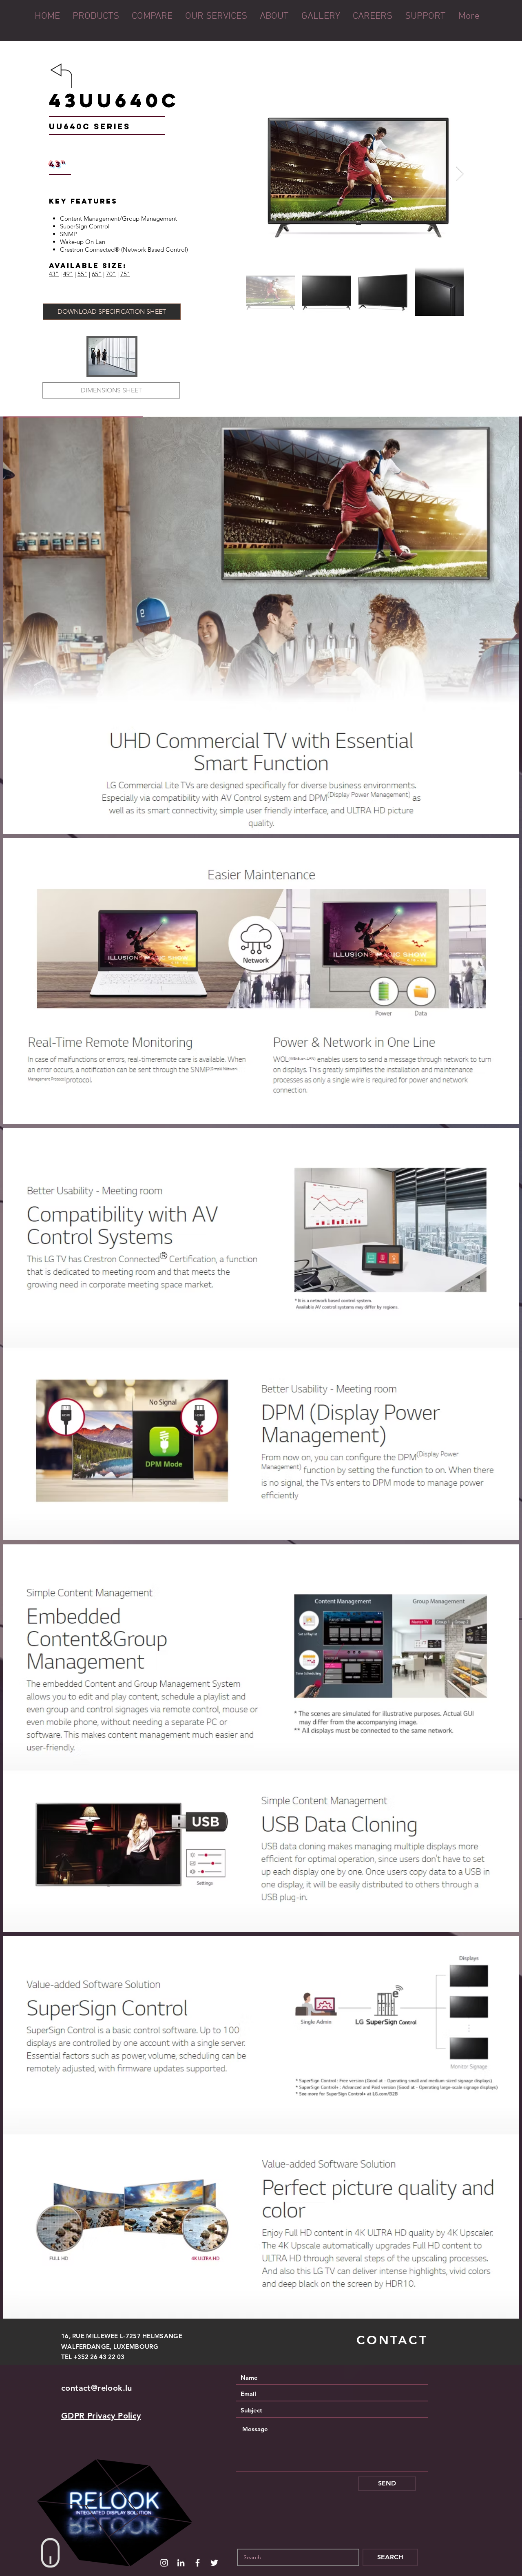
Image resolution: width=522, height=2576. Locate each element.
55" (82, 274)
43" (54, 274)
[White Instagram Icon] (164, 2563)
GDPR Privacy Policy (101, 2416)
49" (68, 274)
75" (125, 274)
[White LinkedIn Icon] (181, 2563)
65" (97, 274)
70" (111, 274)
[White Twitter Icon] (214, 2563)
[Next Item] (460, 174)
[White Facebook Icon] (198, 2563)
